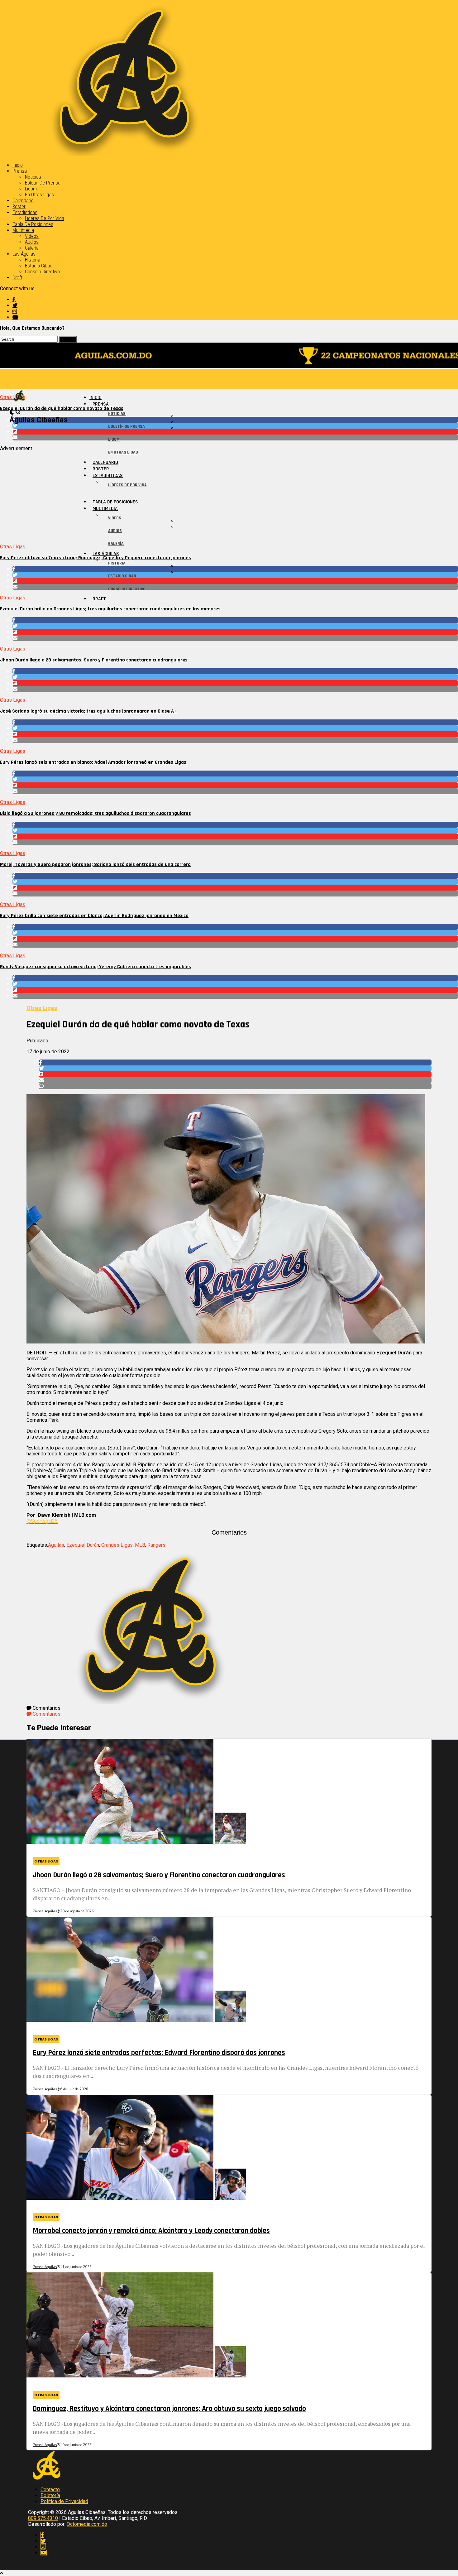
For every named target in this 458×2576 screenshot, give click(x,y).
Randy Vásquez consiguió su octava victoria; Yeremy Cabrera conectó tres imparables (95, 967)
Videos (32, 236)
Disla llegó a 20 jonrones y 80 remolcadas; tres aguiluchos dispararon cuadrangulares (95, 813)
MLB (140, 1545)
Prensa (20, 171)
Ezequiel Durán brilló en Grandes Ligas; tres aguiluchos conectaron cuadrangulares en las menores (110, 609)
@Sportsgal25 (42, 1521)
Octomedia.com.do (87, 2524)
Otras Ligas (13, 547)
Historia (33, 260)
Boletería (50, 2495)
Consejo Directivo (42, 272)
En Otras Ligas (39, 195)
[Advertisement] (187, 495)
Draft (17, 278)
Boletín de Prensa (43, 183)
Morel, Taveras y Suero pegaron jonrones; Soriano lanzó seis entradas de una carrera (95, 865)
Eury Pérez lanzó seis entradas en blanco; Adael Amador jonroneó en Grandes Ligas (93, 762)
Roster (19, 207)
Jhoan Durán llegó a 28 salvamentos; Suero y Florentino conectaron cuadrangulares (94, 660)
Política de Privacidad (64, 2501)
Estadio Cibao (39, 266)
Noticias (33, 177)
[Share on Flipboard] (235, 432)
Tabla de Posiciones (33, 224)
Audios (32, 242)
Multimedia (23, 230)
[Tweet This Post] (235, 426)
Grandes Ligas (117, 1545)
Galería (32, 248)
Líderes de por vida (45, 218)
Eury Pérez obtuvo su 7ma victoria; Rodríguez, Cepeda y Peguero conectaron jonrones (95, 558)
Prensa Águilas (45, 1911)
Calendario (23, 201)
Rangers (156, 1545)
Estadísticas (25, 212)
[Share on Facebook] (235, 420)
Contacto (50, 2489)
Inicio (18, 165)
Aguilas (56, 1545)
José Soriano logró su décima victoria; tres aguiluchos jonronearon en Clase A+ (88, 711)
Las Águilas (24, 254)
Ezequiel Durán (83, 1545)
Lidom (31, 189)
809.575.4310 (43, 2518)
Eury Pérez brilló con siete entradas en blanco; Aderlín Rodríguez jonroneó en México (94, 916)
